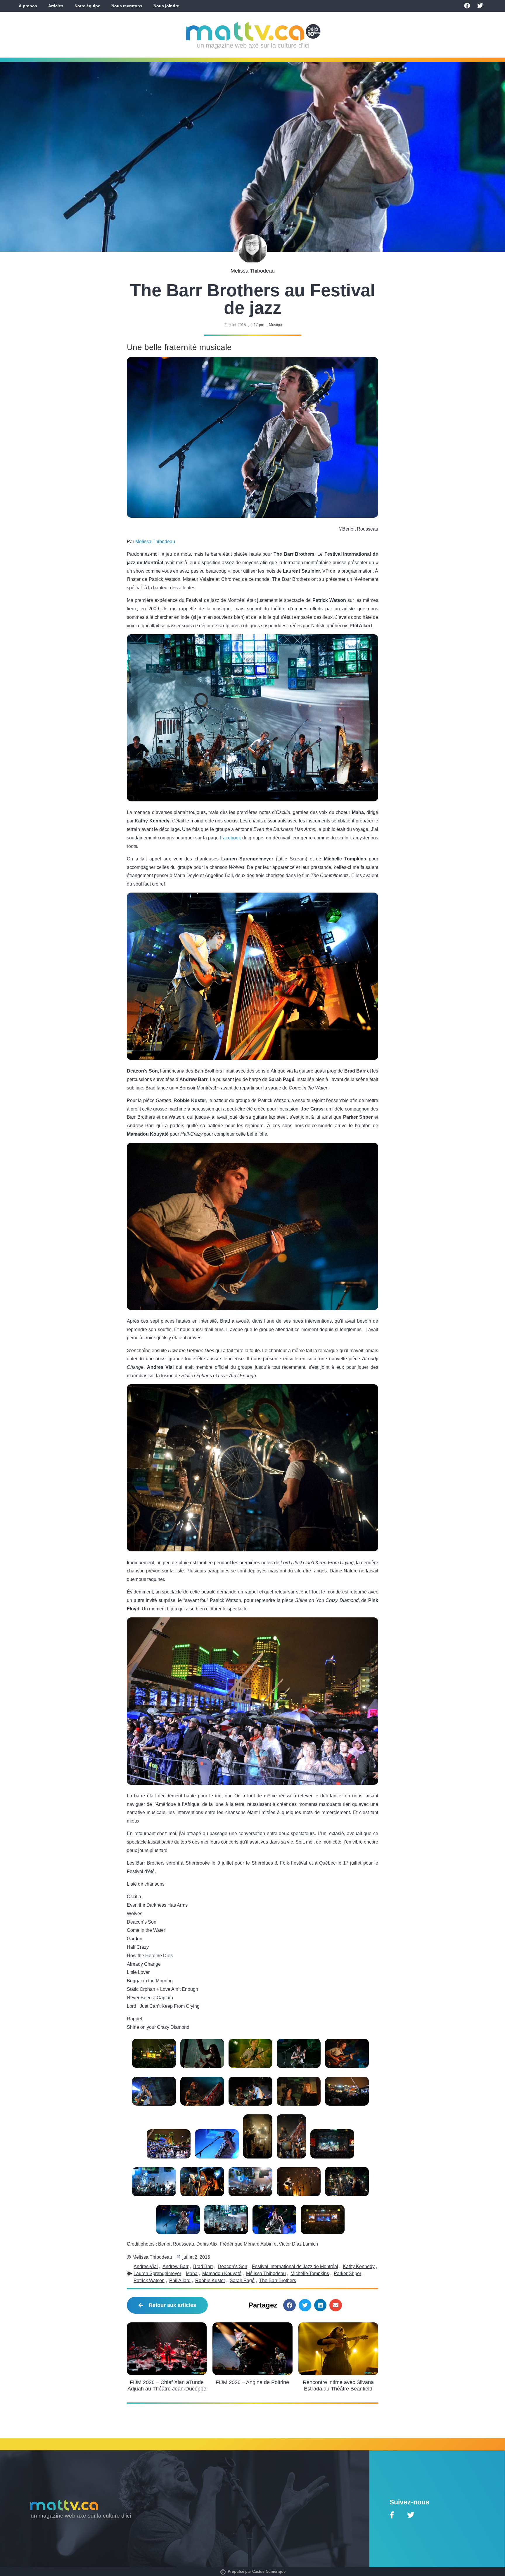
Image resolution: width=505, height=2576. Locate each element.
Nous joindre (166, 6)
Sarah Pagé (242, 2280)
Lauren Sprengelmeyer (157, 2273)
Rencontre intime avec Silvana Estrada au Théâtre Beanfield (338, 2386)
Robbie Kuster (210, 2280)
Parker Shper (347, 2273)
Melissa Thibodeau (155, 542)
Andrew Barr (175, 2266)
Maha (192, 2273)
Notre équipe (87, 6)
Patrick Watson (149, 2280)
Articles (56, 6)
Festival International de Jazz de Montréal (295, 2266)
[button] (289, 2305)
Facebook (230, 838)
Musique (276, 325)
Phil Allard (180, 2280)
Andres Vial (146, 2266)
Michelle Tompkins (310, 2273)
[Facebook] (467, 6)
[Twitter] (480, 6)
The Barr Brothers (278, 2280)
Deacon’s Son (232, 2266)
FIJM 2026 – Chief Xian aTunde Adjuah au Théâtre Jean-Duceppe (167, 2386)
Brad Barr (203, 2266)
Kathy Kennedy (359, 2266)
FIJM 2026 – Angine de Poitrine (252, 2382)
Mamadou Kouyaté (222, 2273)
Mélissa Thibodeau (266, 2273)
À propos (28, 6)
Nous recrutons (127, 6)
